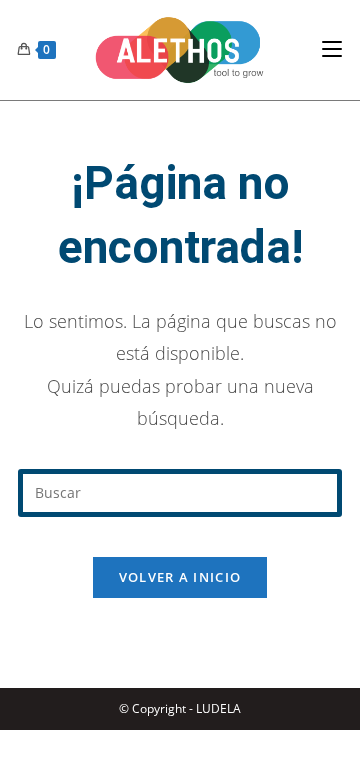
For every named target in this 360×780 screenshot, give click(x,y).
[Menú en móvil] (332, 49)
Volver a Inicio (180, 577)
